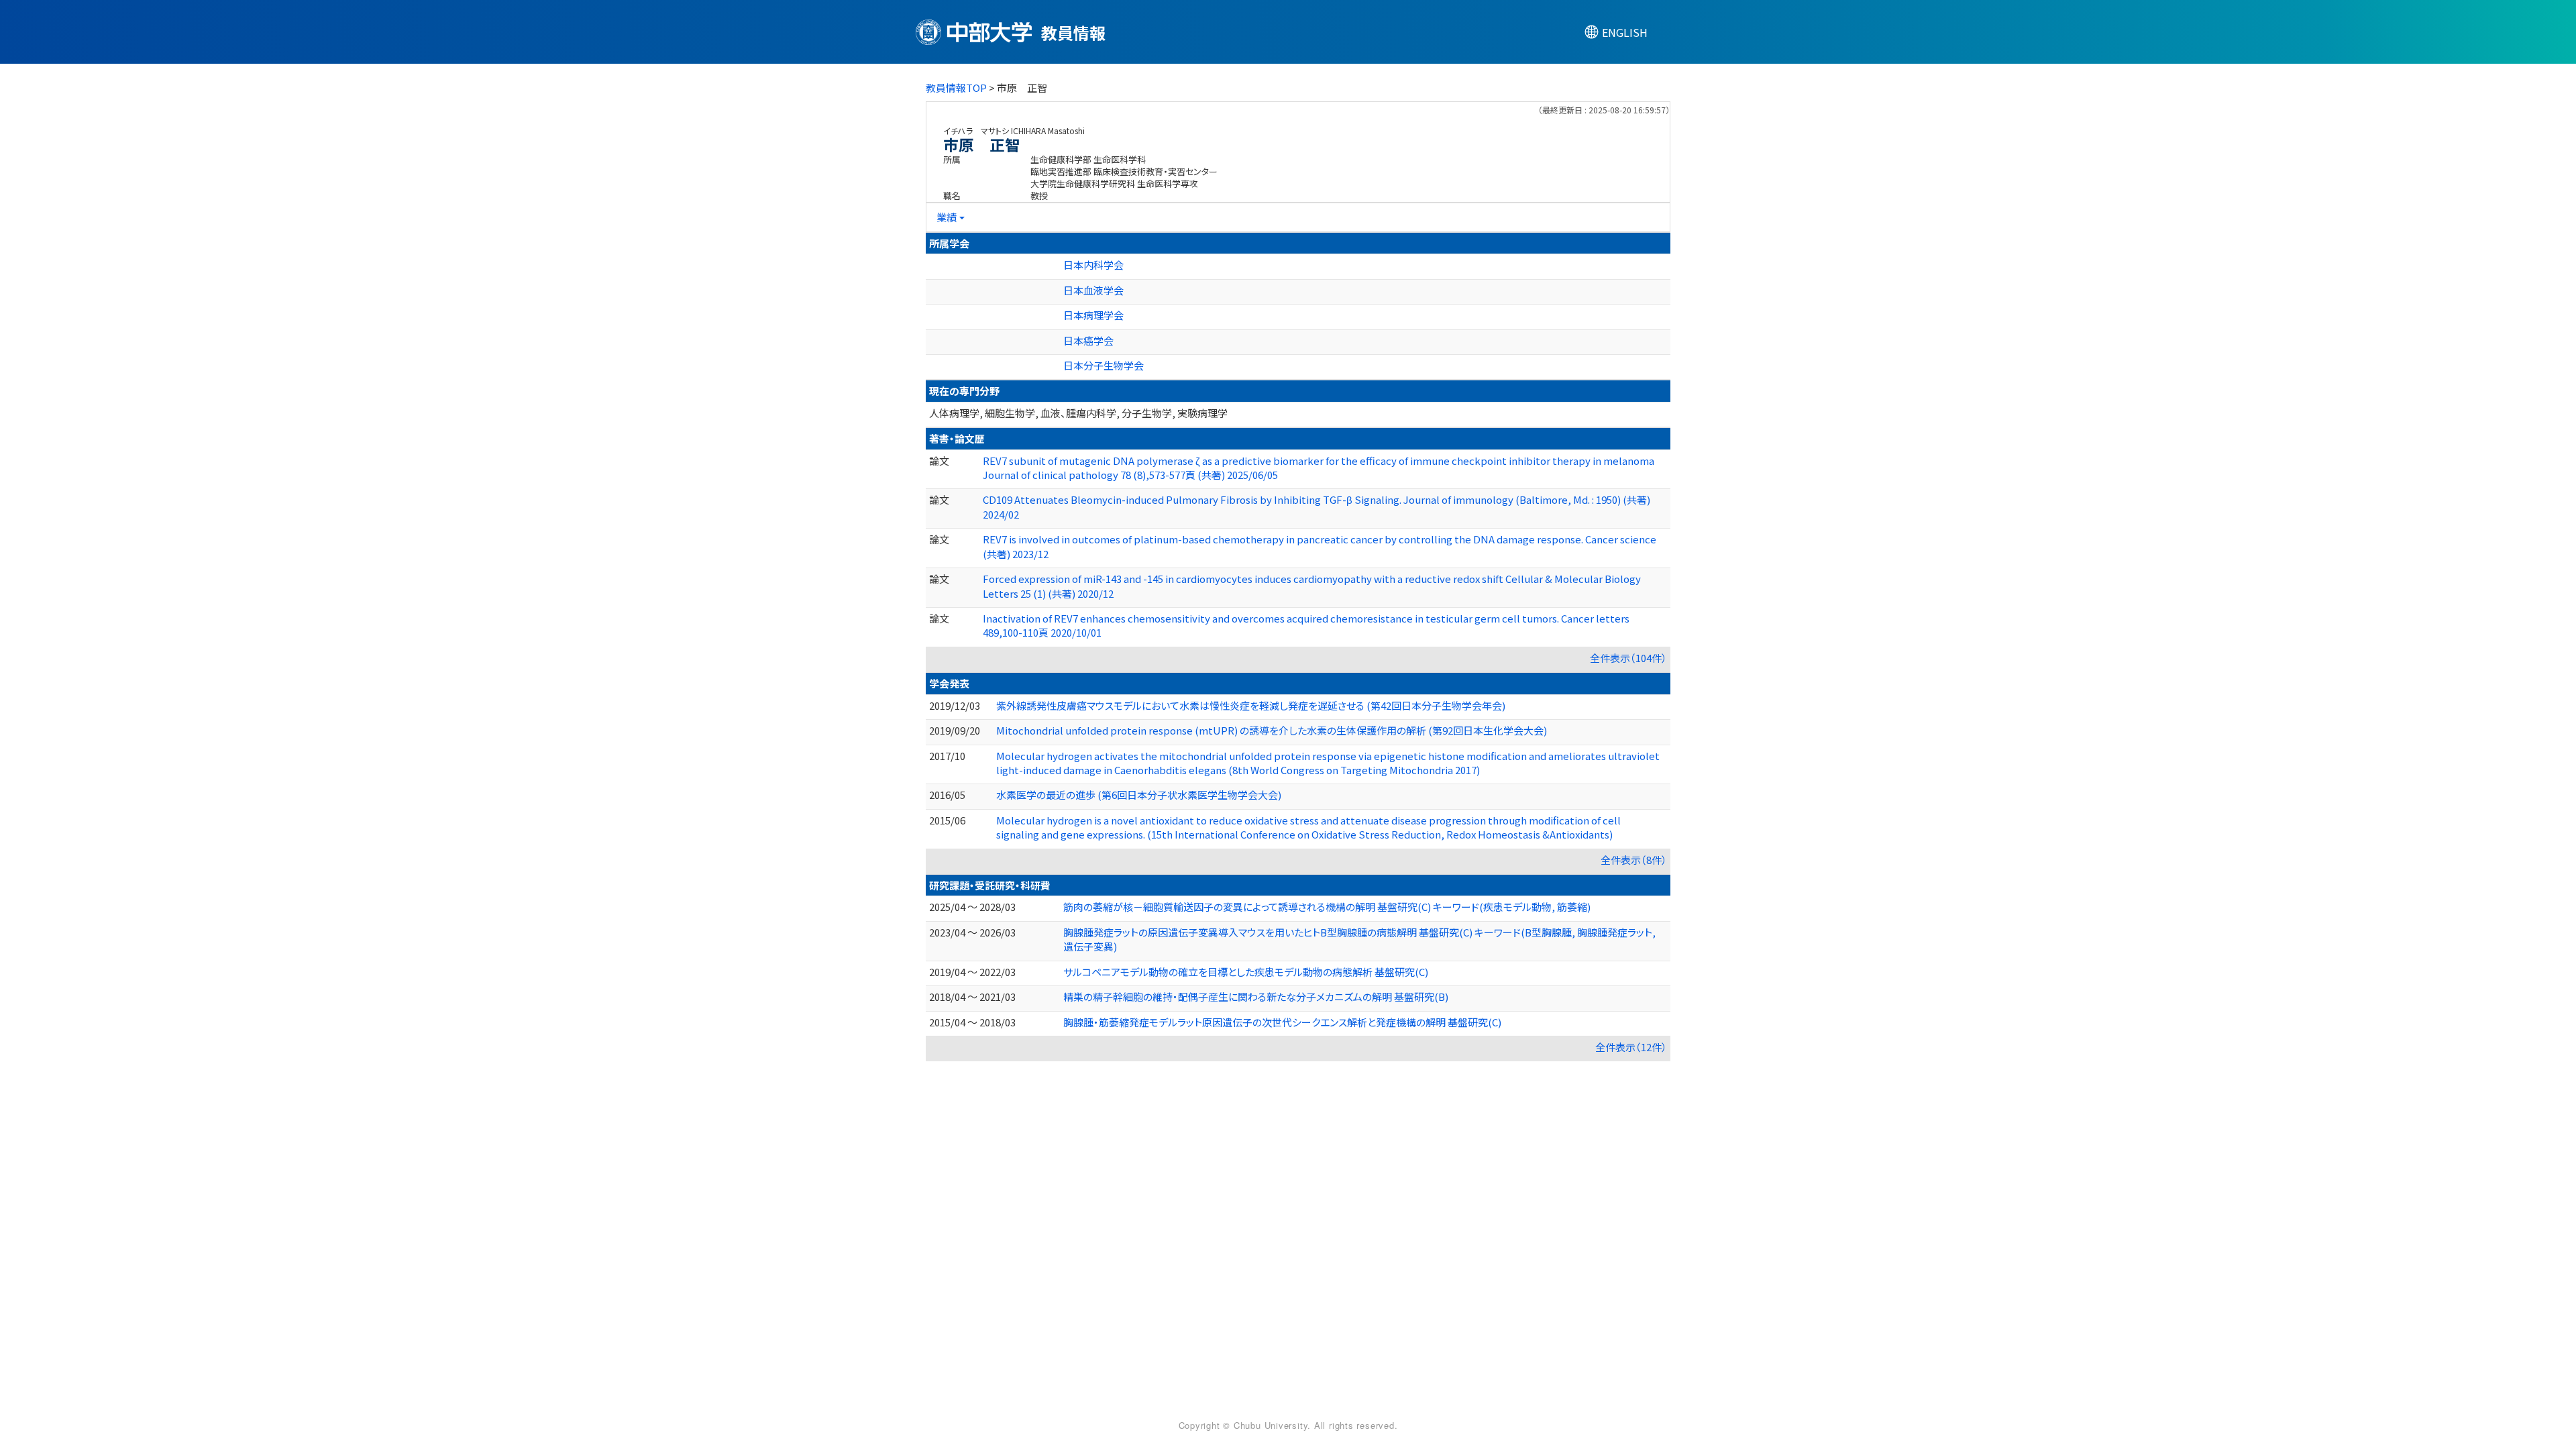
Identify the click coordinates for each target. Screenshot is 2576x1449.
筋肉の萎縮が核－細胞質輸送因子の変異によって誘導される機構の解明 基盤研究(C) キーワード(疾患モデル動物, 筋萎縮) (1327, 907)
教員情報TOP (956, 88)
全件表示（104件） (1628, 658)
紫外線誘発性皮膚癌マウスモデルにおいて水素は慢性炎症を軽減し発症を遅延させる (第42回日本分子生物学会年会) (1251, 705)
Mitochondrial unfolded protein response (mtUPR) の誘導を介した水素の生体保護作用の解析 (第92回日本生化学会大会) (1272, 730)
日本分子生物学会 (1104, 365)
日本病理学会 (1093, 315)
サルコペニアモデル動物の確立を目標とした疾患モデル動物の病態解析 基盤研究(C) (1246, 972)
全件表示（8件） (1634, 860)
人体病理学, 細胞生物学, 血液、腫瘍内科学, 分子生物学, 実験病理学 (1078, 413)
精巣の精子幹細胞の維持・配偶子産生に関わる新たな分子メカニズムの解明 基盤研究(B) (1256, 997)
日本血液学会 (1093, 290)
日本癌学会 (1088, 340)
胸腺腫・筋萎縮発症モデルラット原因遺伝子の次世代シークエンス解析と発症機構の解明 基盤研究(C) (1282, 1022)
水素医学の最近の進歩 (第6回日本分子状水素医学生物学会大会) (1139, 795)
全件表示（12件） (1631, 1047)
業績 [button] (947, 217)
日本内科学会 (1093, 265)
